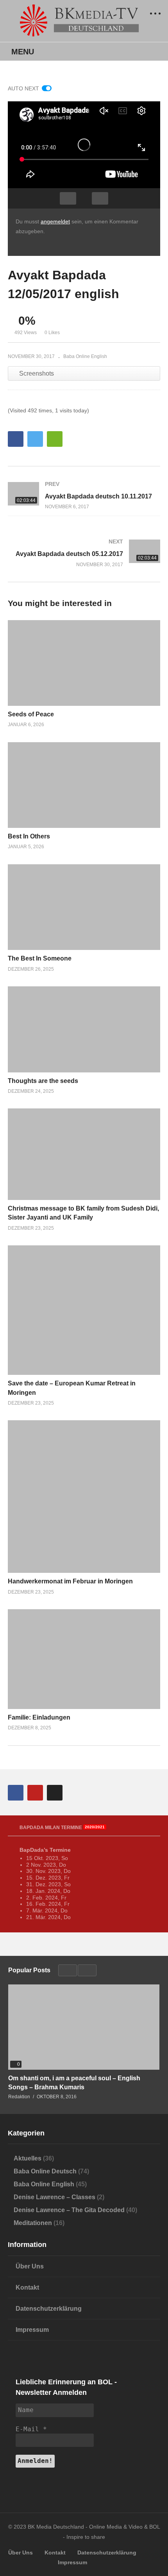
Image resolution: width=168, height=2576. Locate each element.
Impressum (32, 2330)
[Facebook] (16, 1793)
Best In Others (29, 836)
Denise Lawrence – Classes (55, 2197)
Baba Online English (85, 356)
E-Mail (31, 2429)
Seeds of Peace (31, 714)
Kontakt (27, 2287)
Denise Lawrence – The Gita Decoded (69, 2210)
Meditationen (33, 2223)
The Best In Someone (40, 958)
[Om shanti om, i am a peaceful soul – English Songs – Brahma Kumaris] (84, 2027)
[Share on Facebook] (16, 439)
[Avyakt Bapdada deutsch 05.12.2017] (84, 553)
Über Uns (30, 2266)
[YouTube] (35, 1793)
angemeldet (55, 221)
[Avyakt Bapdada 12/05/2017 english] (84, 663)
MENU (23, 52)
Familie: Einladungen (39, 1717)
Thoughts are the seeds (43, 1081)
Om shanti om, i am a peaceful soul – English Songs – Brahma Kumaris (74, 2083)
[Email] (55, 1793)
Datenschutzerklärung (49, 2309)
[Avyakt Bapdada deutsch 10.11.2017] (84, 495)
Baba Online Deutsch (45, 2171)
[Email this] (55, 439)
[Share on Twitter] (35, 439)
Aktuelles (28, 2158)
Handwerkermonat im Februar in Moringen (70, 1581)
